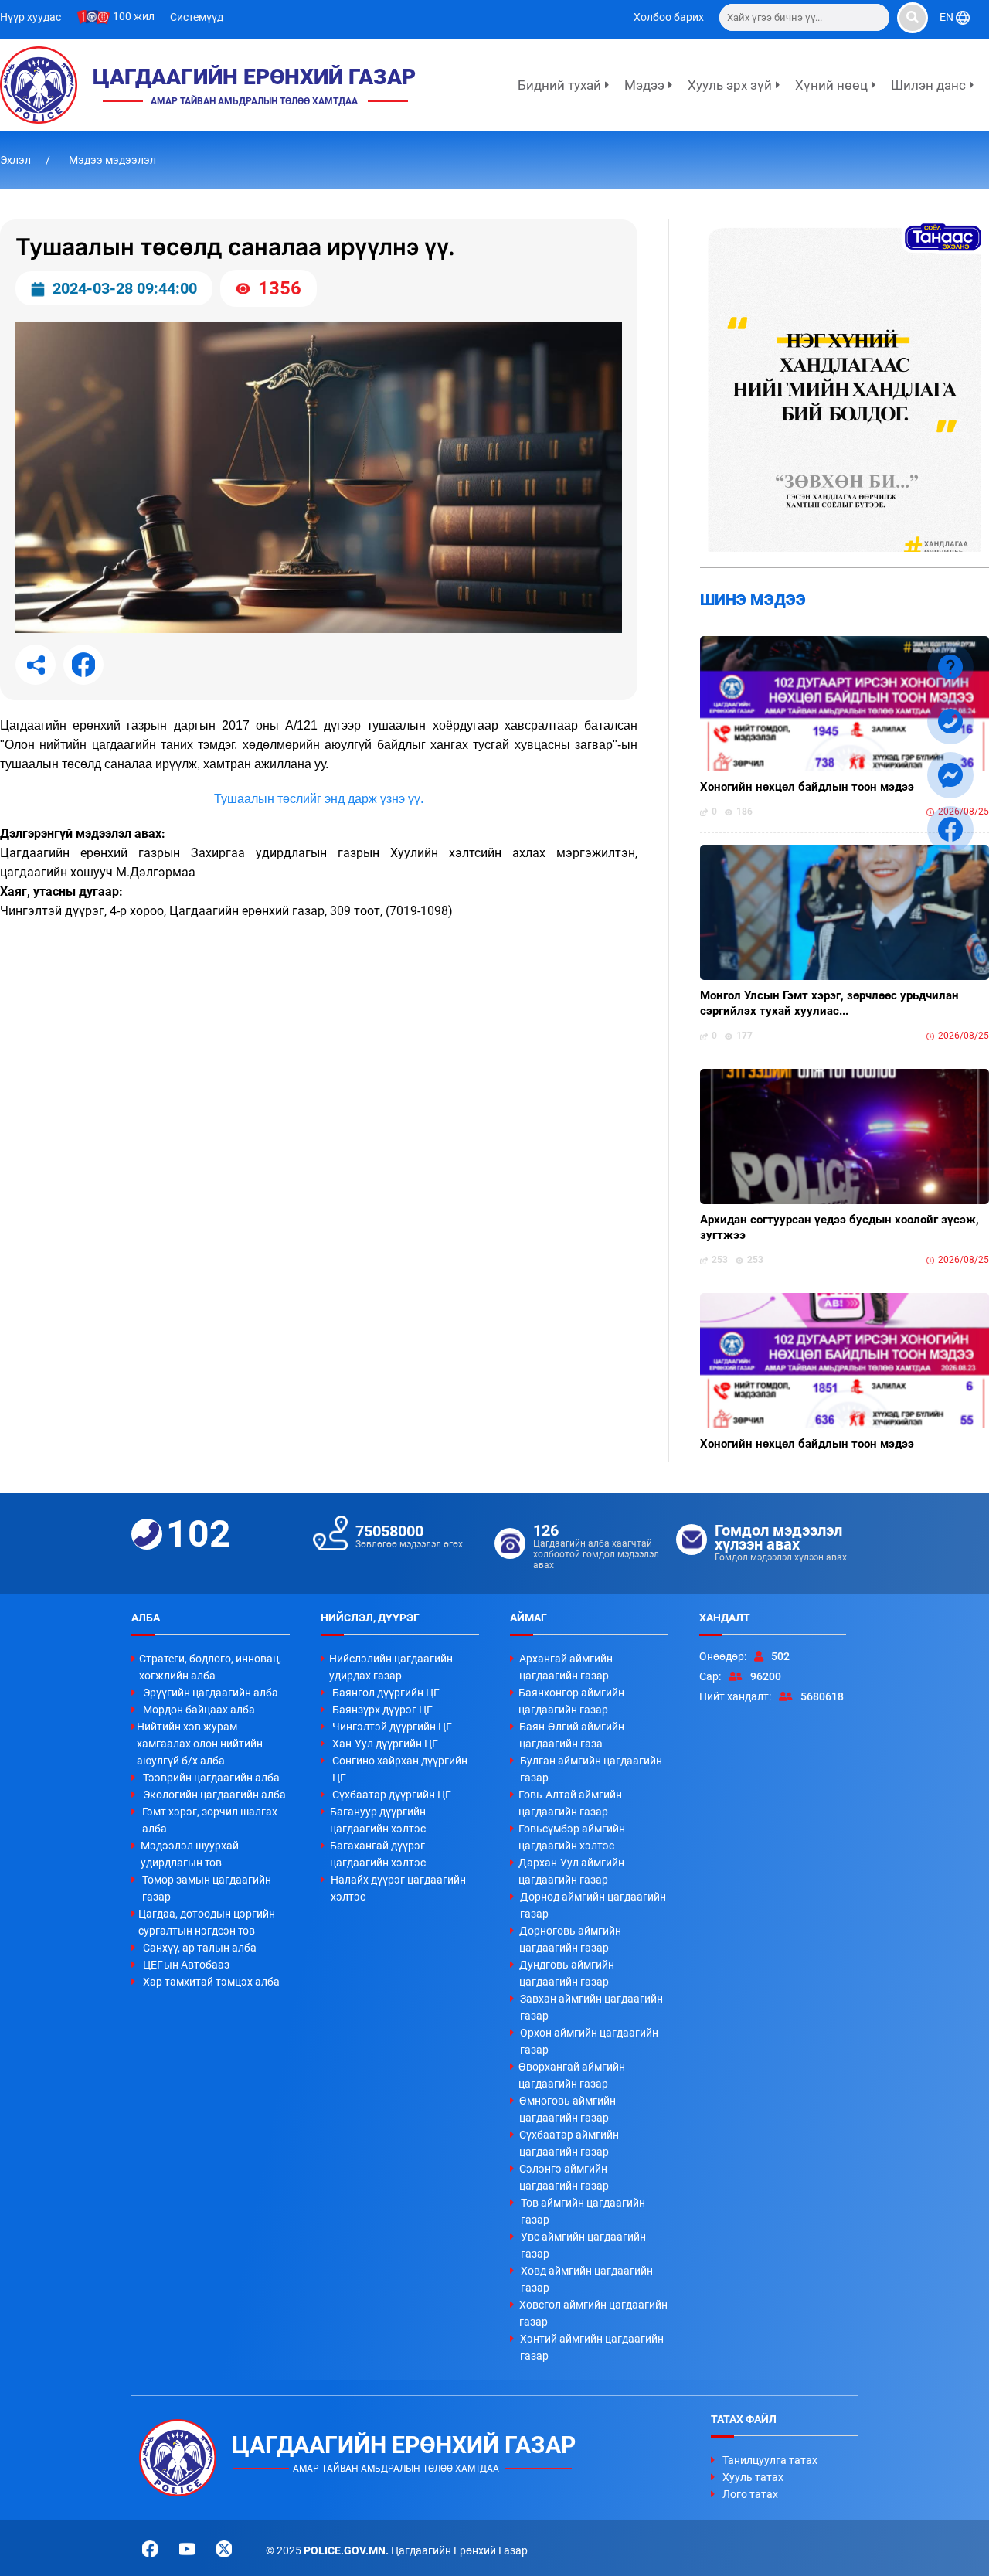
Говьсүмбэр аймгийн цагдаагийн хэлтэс (572, 1837)
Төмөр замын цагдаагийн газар (207, 1888)
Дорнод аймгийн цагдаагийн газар (593, 1905)
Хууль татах (753, 2477)
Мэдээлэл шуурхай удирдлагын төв (190, 1854)
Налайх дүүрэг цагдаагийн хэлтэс (398, 1888)
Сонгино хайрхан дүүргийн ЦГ (400, 1769)
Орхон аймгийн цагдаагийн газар (589, 2041)
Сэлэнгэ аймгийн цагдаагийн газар (564, 2177)
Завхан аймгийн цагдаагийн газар (591, 2007)
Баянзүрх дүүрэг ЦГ (382, 1710)
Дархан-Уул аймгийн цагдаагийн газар (571, 1871)
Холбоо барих (669, 17)
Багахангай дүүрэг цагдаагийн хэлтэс (378, 1854)
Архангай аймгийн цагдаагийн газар (566, 1667)
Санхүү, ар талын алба (200, 1948)
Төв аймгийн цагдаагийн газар (583, 2211)
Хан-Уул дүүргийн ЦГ (385, 1744)
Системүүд (197, 17)
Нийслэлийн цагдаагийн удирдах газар (391, 1667)
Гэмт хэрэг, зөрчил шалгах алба (210, 1820)
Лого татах (750, 2494)
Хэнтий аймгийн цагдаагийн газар (592, 2347)
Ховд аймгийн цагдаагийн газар (587, 2279)
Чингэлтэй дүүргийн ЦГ (392, 1727)
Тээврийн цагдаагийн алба (211, 1778)
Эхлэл (17, 160)
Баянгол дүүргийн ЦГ (386, 1693)
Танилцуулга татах (770, 2460)
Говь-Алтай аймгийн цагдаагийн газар (570, 1803)
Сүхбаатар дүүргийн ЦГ (392, 1795)
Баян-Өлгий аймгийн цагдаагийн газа (572, 1735)
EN (948, 17)
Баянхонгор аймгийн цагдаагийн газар (571, 1701)
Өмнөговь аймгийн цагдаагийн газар (568, 2109)
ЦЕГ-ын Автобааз (186, 1965)
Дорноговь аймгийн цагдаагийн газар (570, 1939)
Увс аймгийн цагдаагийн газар (583, 2245)
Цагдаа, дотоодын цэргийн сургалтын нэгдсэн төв (207, 1922)
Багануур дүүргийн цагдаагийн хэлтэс (378, 1820)
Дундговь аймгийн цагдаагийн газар (567, 1973)
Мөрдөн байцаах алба (199, 1710)
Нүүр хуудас (31, 17)
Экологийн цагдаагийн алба (214, 1795)
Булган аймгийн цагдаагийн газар (591, 1769)
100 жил (133, 16)
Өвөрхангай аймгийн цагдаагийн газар (572, 2075)
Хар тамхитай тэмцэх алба (211, 1982)
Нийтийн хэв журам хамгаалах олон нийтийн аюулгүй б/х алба (200, 1744)
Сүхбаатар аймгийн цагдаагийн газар (569, 2143)
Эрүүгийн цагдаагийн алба (211, 1693)
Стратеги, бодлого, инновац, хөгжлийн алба (210, 1667)
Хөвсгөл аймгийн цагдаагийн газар (593, 2313)
